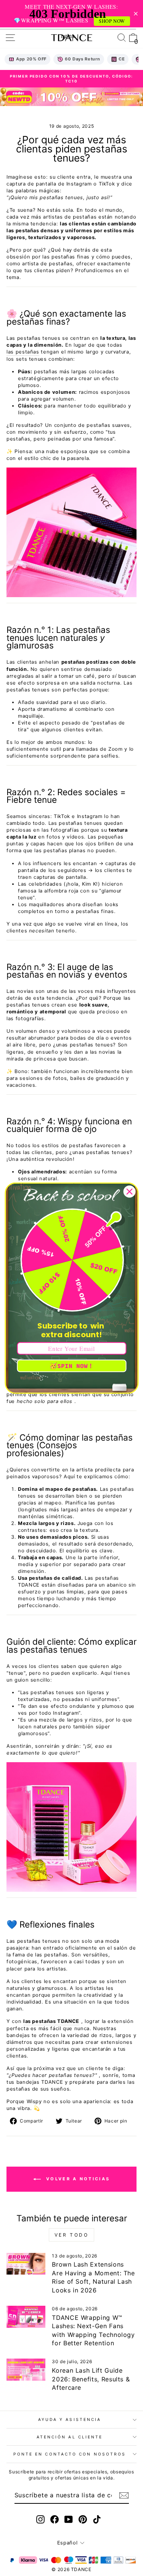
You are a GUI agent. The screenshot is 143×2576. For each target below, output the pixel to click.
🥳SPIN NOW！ (72, 1366)
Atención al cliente (70, 2437)
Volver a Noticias (77, 2179)
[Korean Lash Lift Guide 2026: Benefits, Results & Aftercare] (26, 2370)
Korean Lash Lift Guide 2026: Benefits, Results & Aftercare (91, 2379)
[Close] (129, 1191)
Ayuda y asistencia (70, 2419)
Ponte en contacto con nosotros (70, 2454)
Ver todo (72, 2235)
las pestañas (23, 352)
